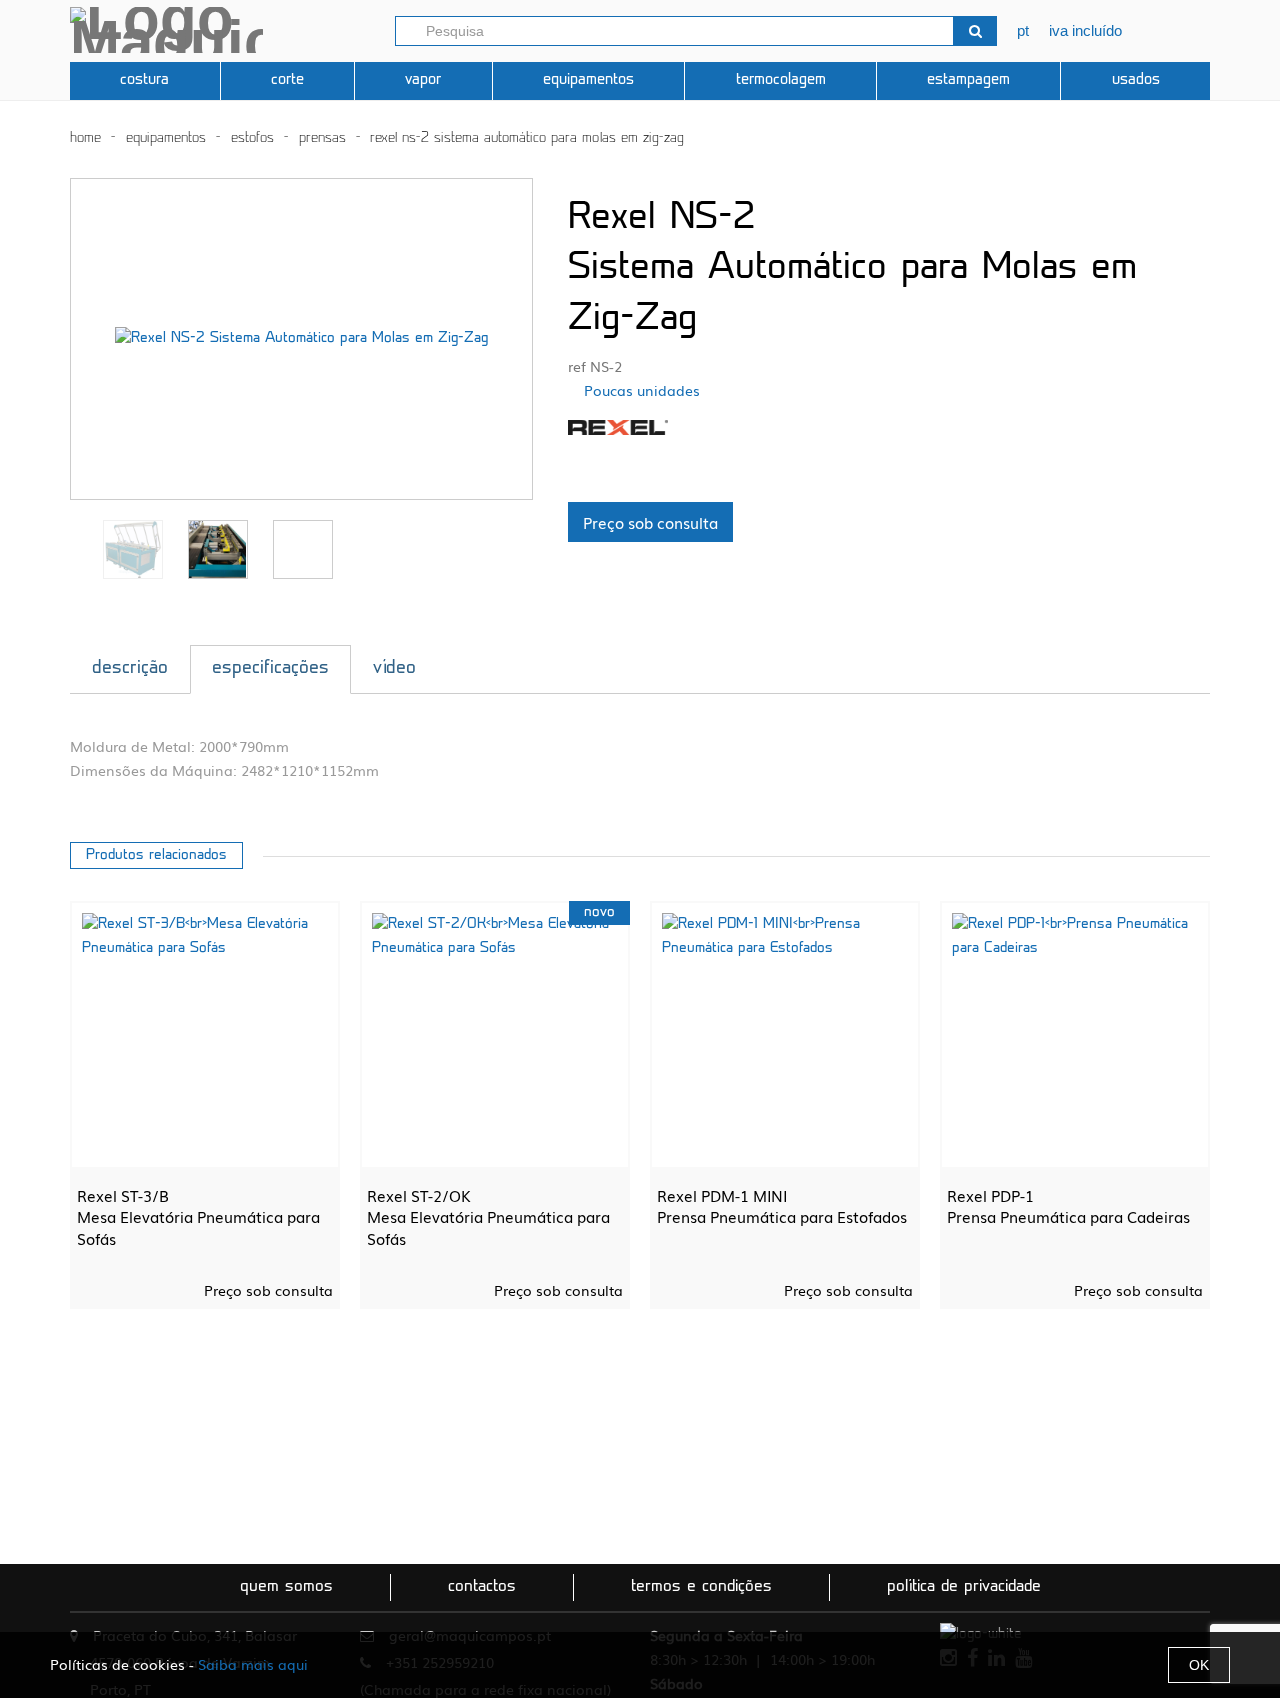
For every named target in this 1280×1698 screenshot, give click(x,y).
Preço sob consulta (650, 522)
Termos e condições (701, 1587)
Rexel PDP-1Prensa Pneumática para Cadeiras (1068, 1206)
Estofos (252, 138)
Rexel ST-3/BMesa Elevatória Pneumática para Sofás (198, 1216)
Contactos (482, 1587)
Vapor (423, 80)
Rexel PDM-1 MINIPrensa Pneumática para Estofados (782, 1206)
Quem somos (286, 1587)
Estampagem (968, 80)
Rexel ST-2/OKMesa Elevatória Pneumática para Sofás (488, 1216)
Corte (287, 80)
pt (1023, 30)
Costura (144, 80)
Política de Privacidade (964, 1587)
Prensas (322, 138)
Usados (1136, 80)
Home (85, 138)
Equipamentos (588, 80)
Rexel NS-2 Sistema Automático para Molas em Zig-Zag (527, 138)
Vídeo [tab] (394, 669)
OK (1199, 1665)
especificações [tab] (270, 669)
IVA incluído (1085, 30)
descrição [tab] (130, 669)
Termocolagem (781, 80)
